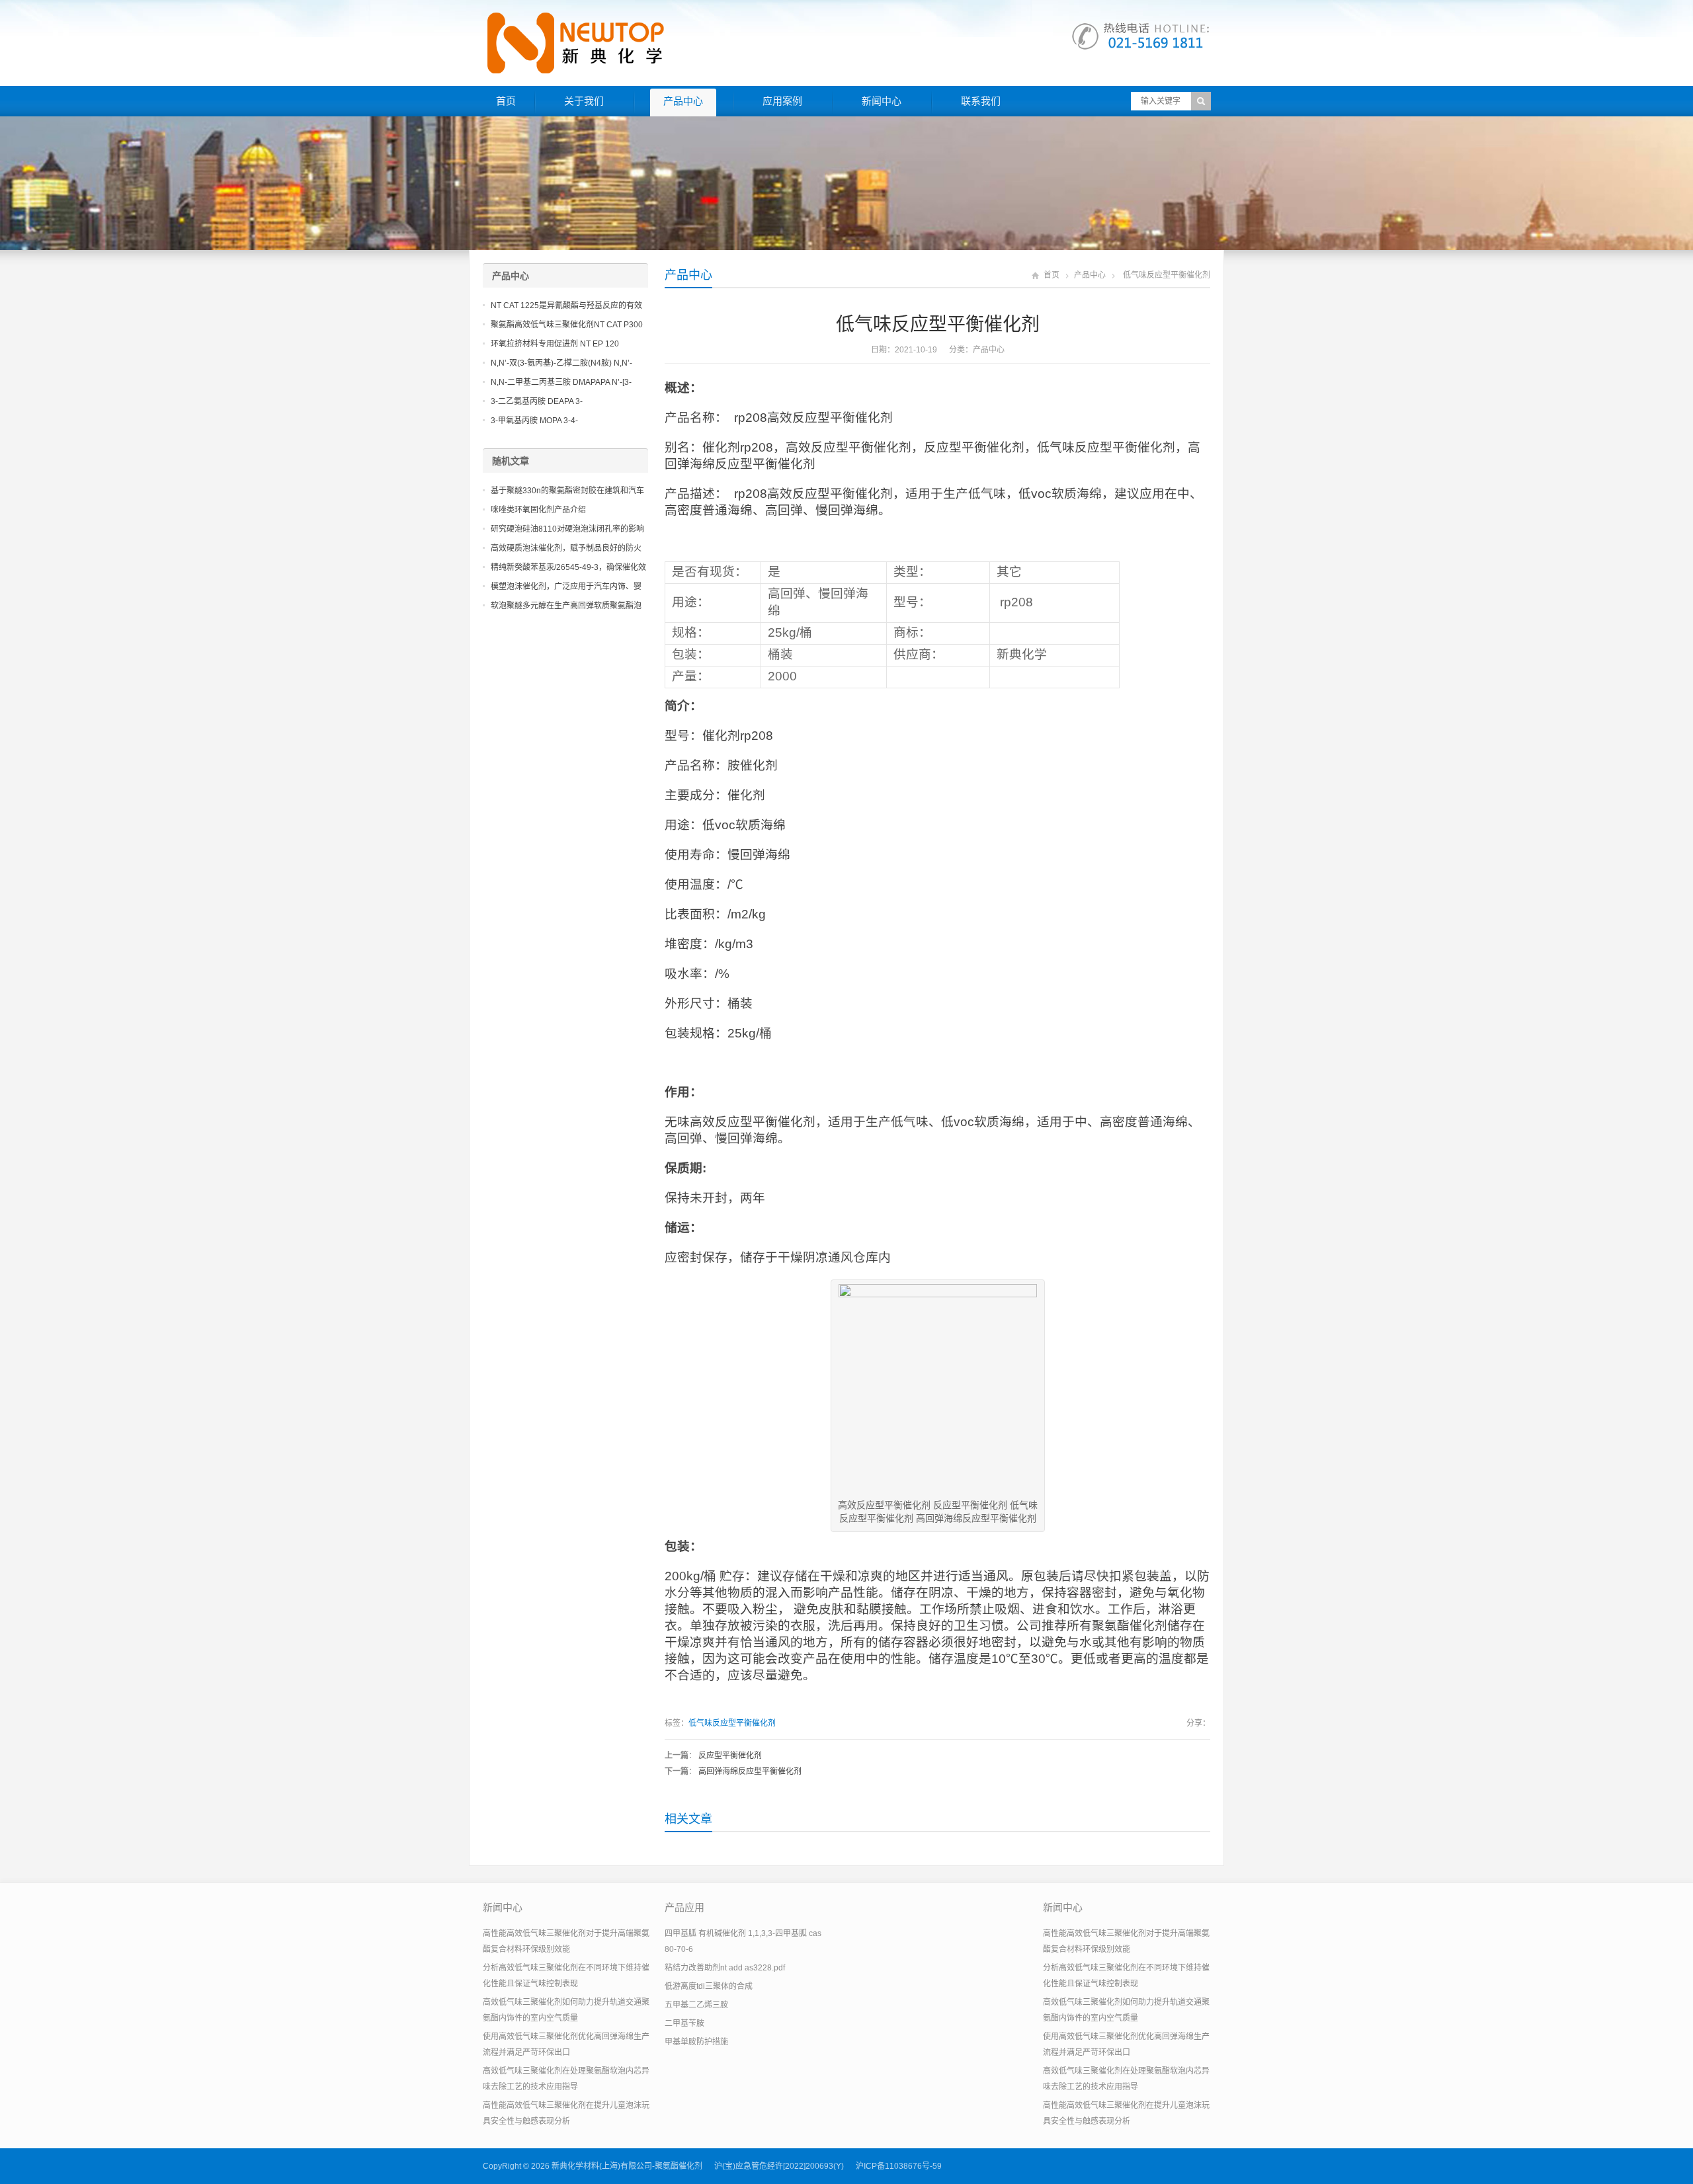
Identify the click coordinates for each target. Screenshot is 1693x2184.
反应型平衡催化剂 (730, 1756)
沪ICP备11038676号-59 (899, 2166)
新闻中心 (882, 101)
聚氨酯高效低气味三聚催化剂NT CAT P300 (567, 325)
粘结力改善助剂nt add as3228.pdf (725, 1968)
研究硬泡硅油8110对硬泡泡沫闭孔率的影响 (567, 529)
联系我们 (981, 101)
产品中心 (683, 101)
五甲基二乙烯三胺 (696, 2005)
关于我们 (584, 101)
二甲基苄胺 (684, 2023)
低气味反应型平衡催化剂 (732, 1723)
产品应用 (684, 1907)
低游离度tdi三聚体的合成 (709, 1986)
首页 (506, 101)
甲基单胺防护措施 (696, 2042)
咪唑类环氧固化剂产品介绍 (538, 510)
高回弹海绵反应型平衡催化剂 (750, 1771)
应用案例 (782, 101)
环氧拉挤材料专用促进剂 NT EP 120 (555, 344)
